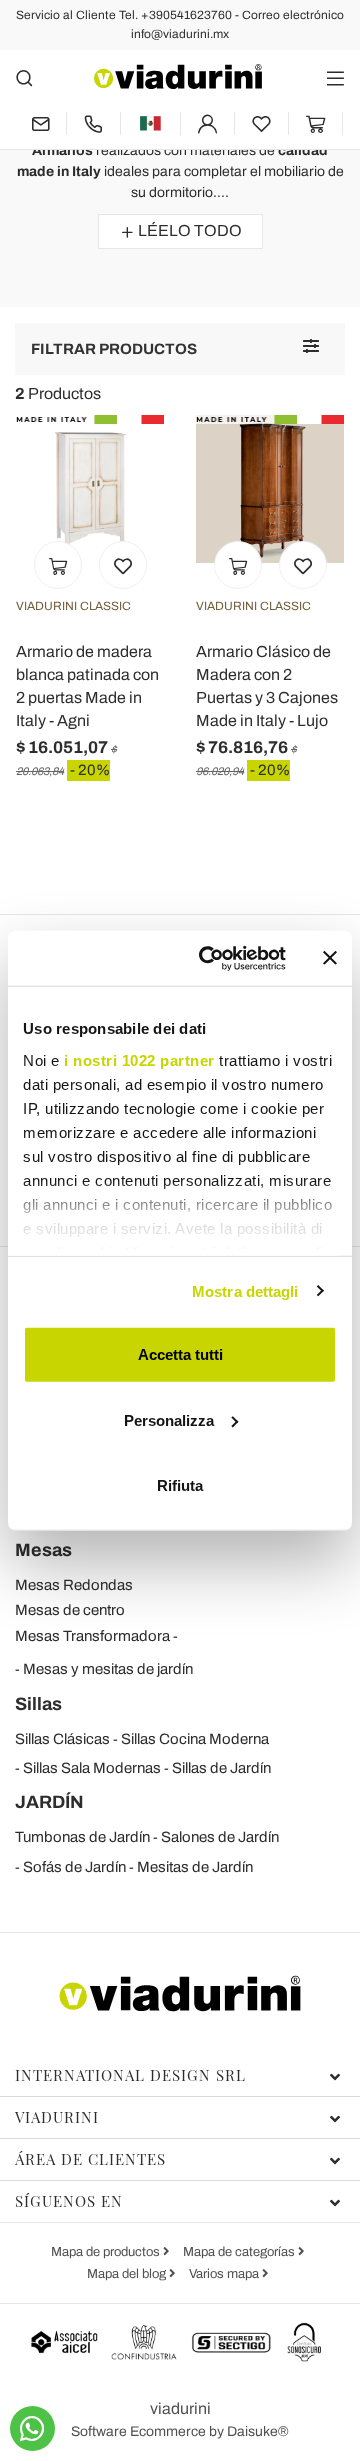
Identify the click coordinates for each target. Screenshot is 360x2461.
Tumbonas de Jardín (82, 1837)
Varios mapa (225, 2274)
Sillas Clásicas (62, 1739)
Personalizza (169, 1419)
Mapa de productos (107, 2252)
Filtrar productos (114, 349)
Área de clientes (90, 2159)
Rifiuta (180, 1485)
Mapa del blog (128, 2274)
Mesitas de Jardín (195, 1867)
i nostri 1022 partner (139, 1059)
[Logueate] (207, 123)
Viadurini (57, 2117)
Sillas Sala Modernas (92, 1768)
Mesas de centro (70, 1610)
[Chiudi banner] (330, 958)
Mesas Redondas (74, 1585)
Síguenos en (69, 2201)
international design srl (130, 2075)
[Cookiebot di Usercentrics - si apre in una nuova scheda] (211, 958)
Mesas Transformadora (92, 1636)
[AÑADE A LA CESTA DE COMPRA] (58, 565)
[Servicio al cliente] (93, 123)
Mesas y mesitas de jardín (108, 1669)
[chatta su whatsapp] (32, 2428)
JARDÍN (49, 1802)
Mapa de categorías (240, 2252)
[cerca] (24, 77)
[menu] (335, 77)
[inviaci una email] (40, 123)
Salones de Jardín (220, 1837)
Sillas (38, 1704)
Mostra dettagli (245, 1290)
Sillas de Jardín (221, 1768)
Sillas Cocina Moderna (195, 1739)
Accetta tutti (180, 1354)
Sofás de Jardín (74, 1867)
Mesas (43, 1550)
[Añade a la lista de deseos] (123, 565)
